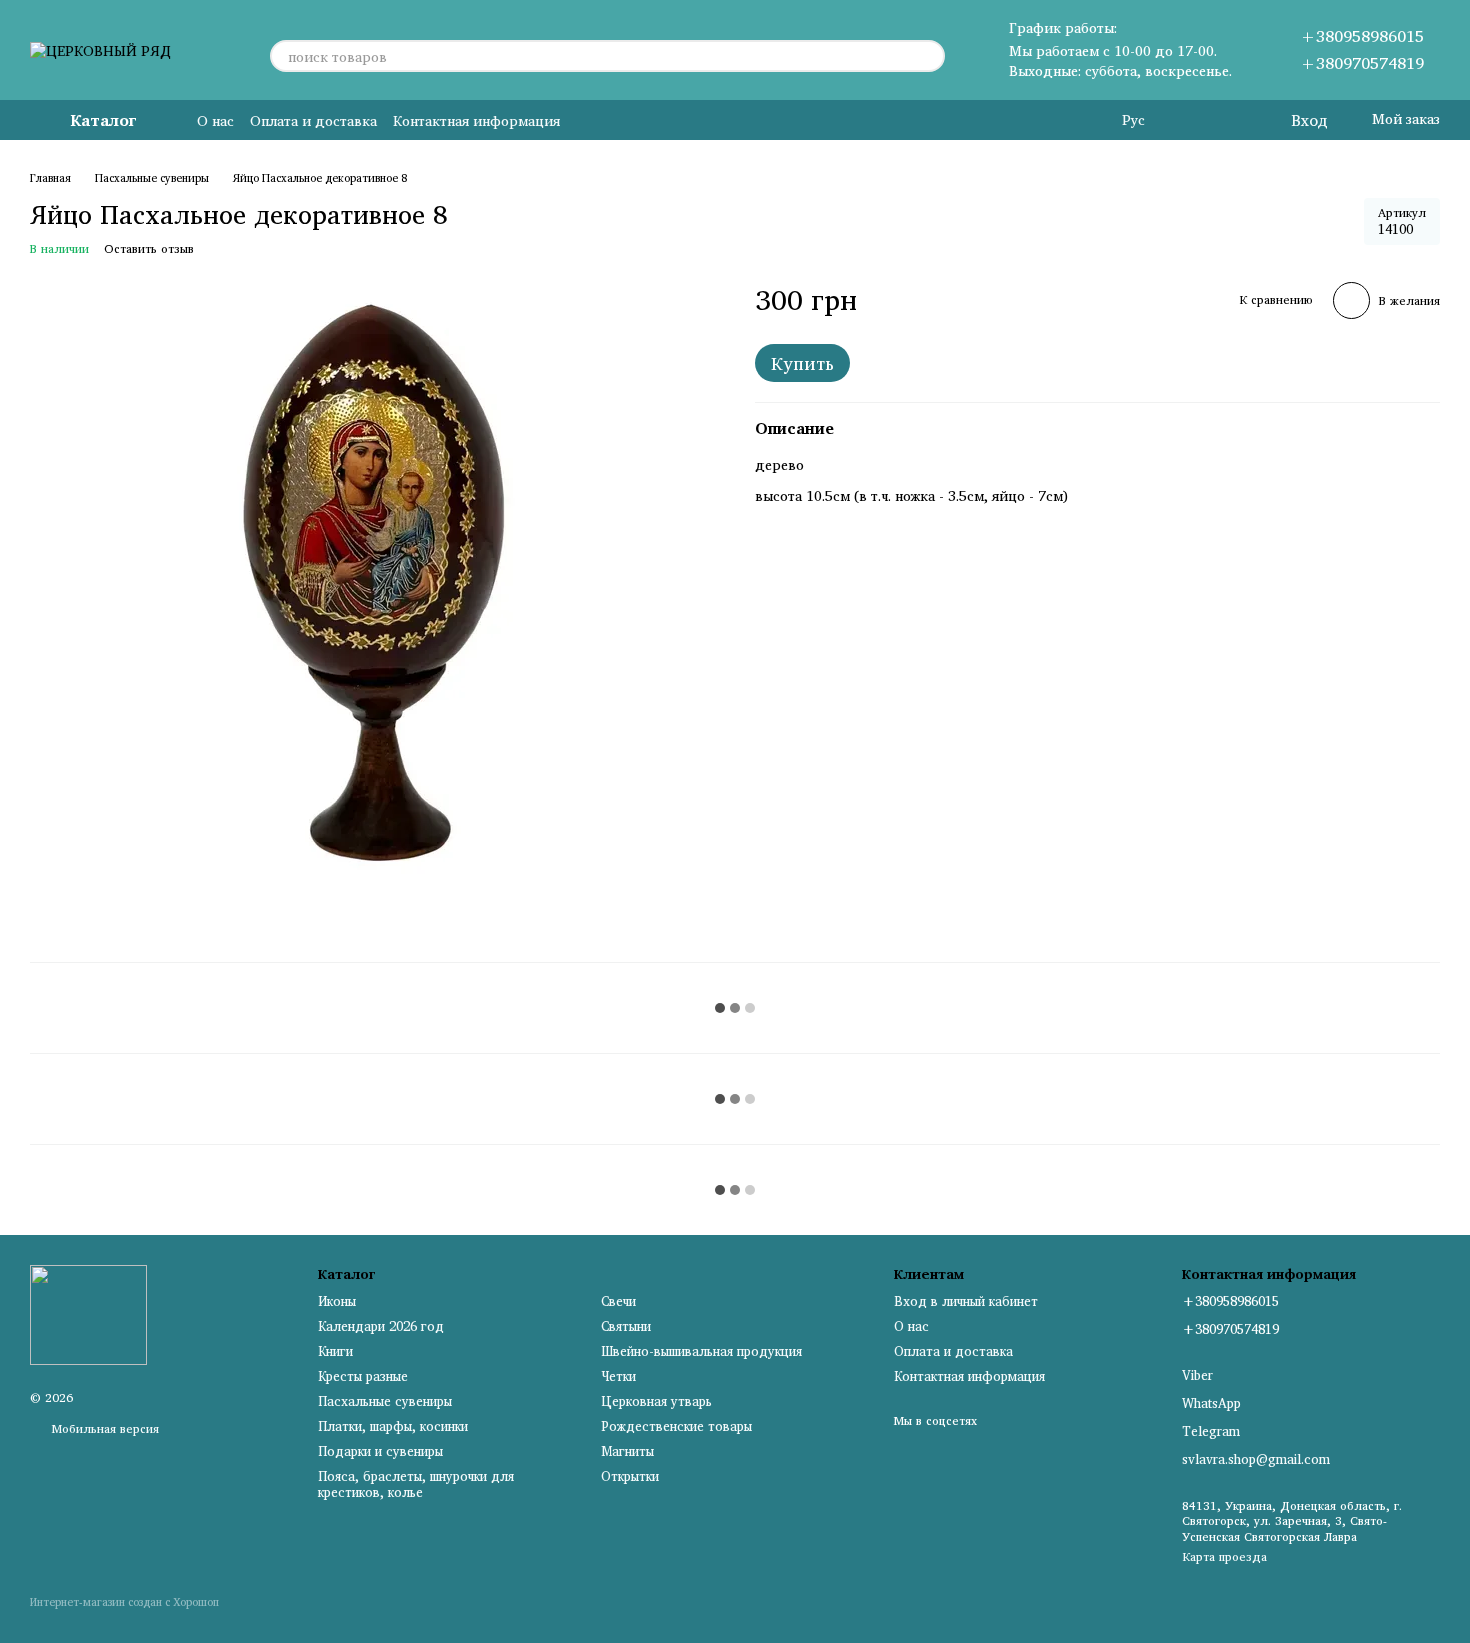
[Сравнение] (1193, 120)
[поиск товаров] (929, 56)
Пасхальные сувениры (385, 1401)
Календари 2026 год (381, 1326)
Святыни (626, 1326)
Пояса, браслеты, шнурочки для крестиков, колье (416, 1484)
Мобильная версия (103, 1428)
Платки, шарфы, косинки (393, 1426)
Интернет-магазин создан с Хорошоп (124, 1603)
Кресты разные (363, 1376)
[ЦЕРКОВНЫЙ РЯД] (88, 1313)
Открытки (630, 1476)
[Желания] (1233, 120)
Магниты (627, 1451)
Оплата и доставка (313, 120)
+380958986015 (1362, 36)
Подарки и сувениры (380, 1451)
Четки (618, 1376)
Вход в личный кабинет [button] (966, 1301)
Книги (335, 1351)
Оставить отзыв (149, 248)
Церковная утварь (656, 1401)
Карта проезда (1224, 1556)
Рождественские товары (676, 1426)
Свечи (618, 1301)
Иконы (337, 1301)
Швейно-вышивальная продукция (701, 1351)
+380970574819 (1362, 63)
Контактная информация (476, 120)
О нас (215, 120)
